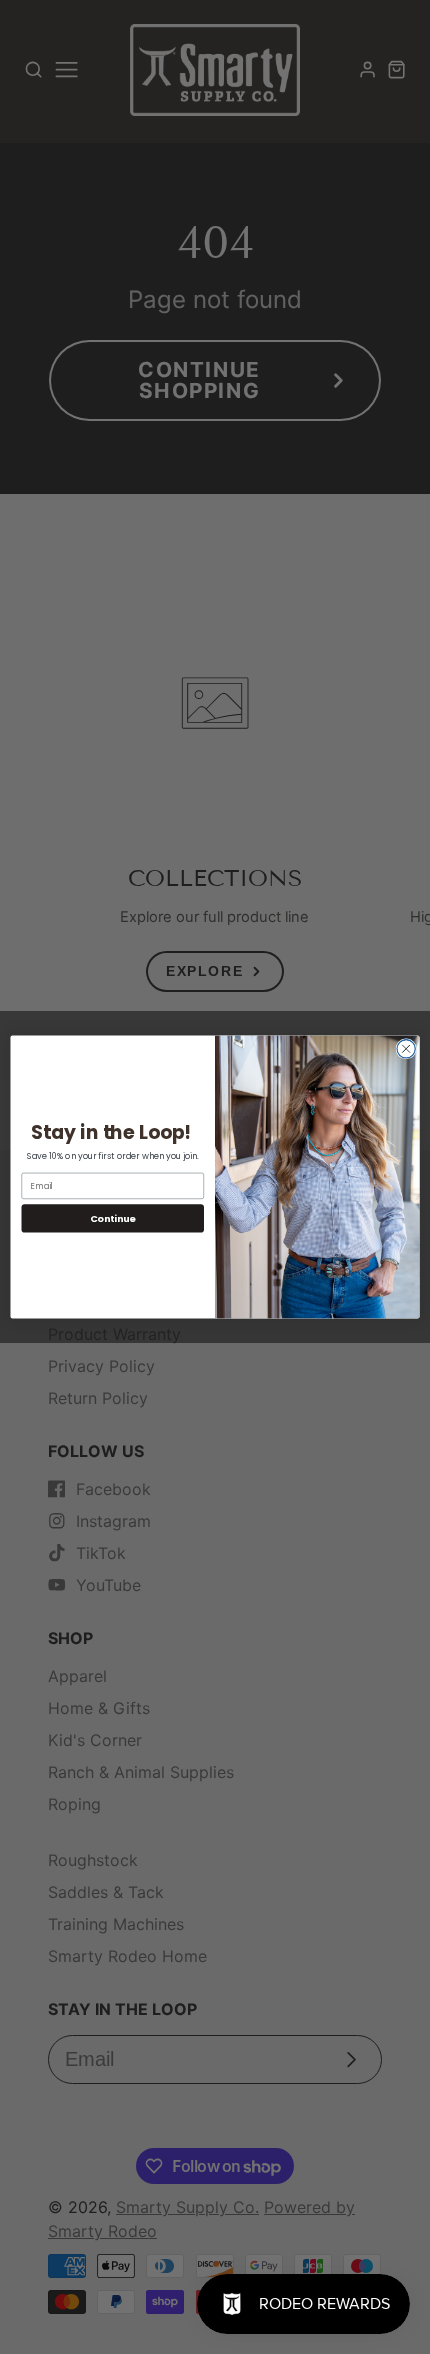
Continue (113, 1218)
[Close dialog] (406, 1049)
